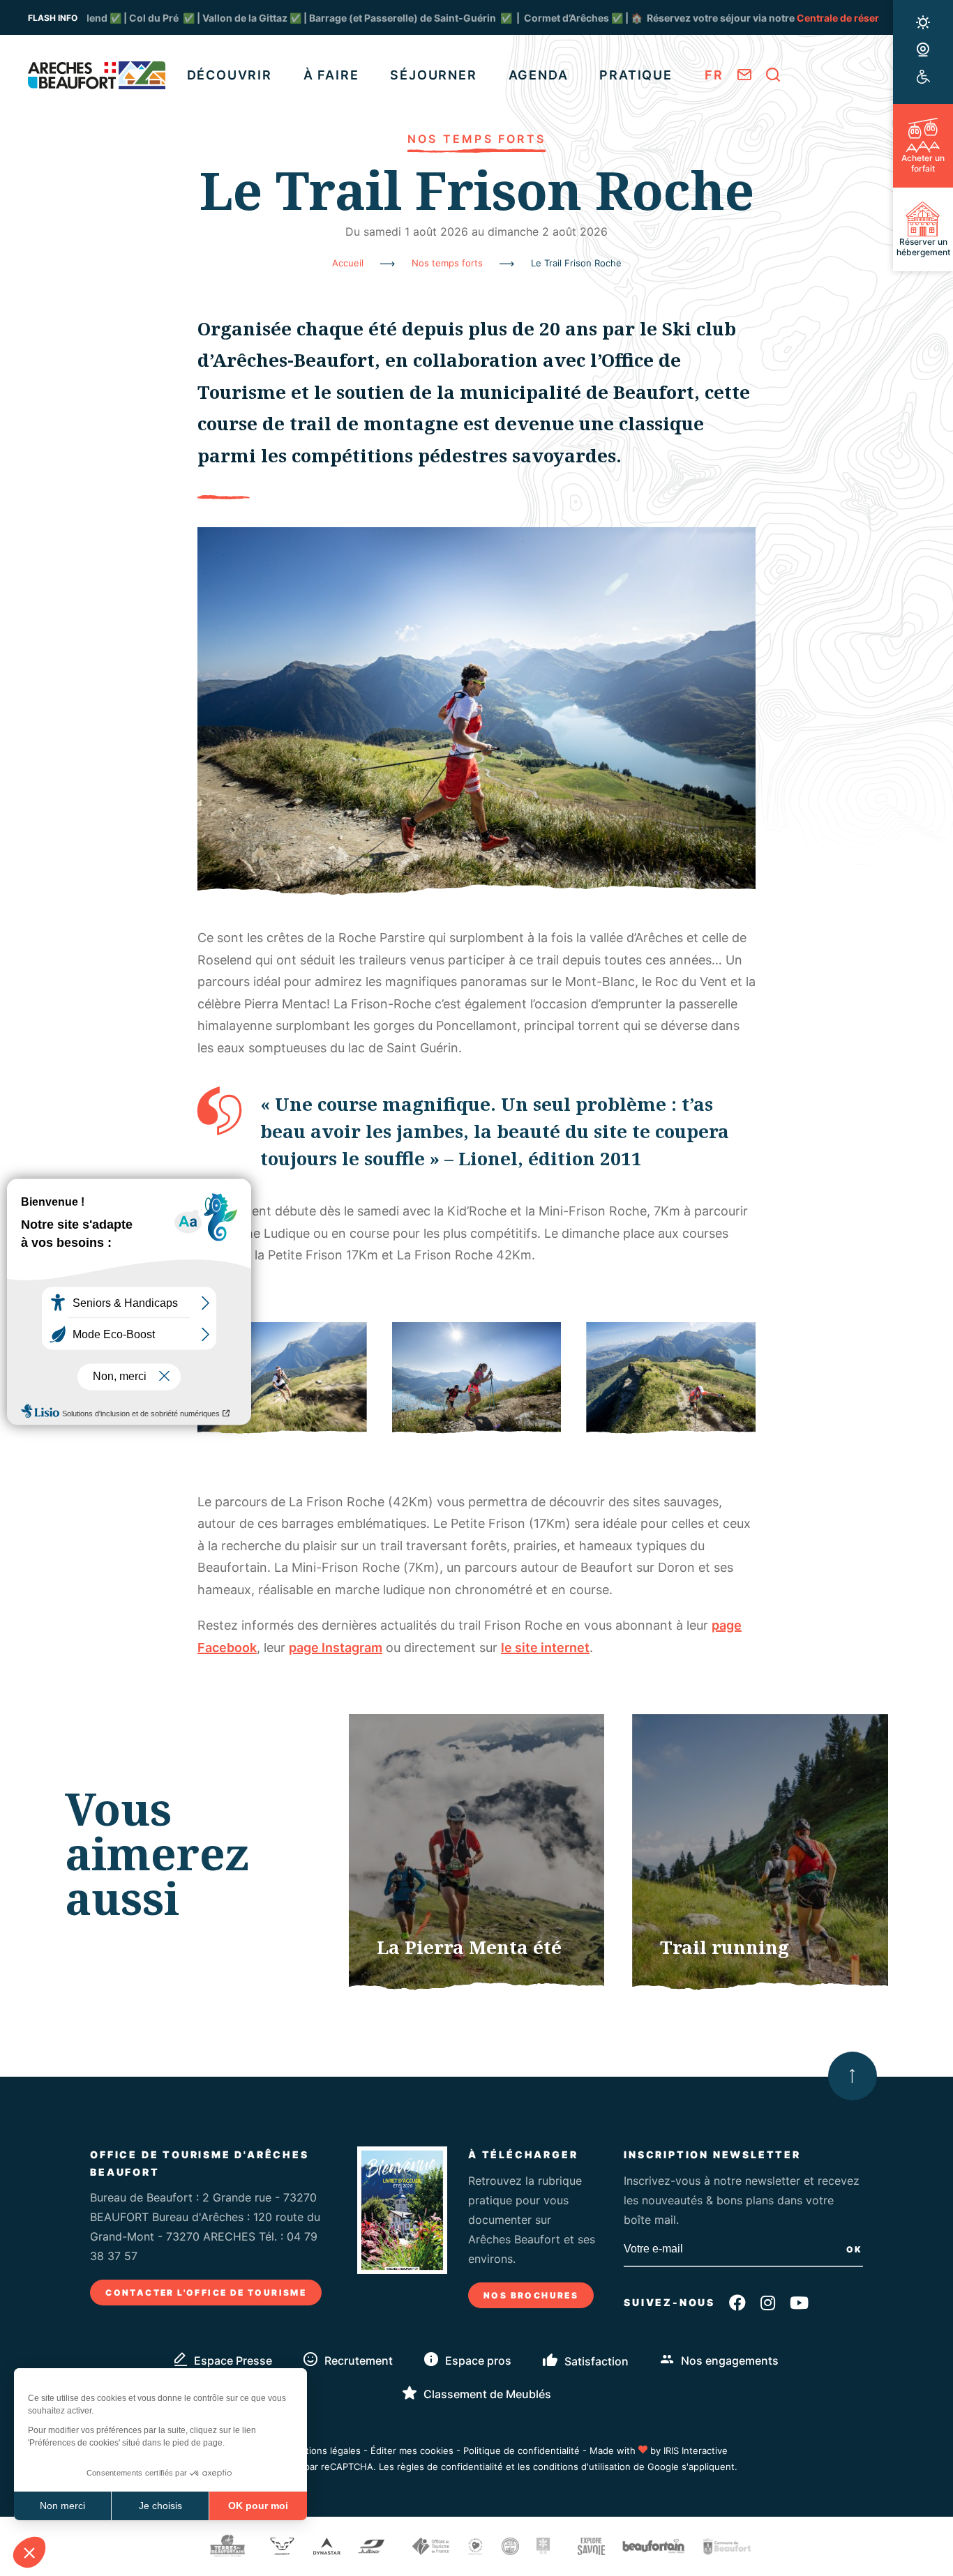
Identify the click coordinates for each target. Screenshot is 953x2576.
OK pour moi (258, 2506)
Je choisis (160, 2506)
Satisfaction (596, 2361)
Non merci (62, 2506)
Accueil (348, 263)
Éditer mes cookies (412, 2450)
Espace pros (478, 2361)
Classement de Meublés (487, 2394)
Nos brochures (531, 2295)
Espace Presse (233, 2361)
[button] (29, 2552)
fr (714, 75)
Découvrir (230, 75)
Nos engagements (730, 2361)
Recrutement (359, 2361)
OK (855, 2249)
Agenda (539, 75)
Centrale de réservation (722, 18)
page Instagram (336, 1647)
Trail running (725, 1947)
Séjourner (433, 75)
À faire (331, 75)
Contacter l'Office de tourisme (206, 2293)
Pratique (636, 75)
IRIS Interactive (696, 2450)
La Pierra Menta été (469, 1947)
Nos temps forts (447, 263)
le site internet (545, 1647)
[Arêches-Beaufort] (97, 75)
